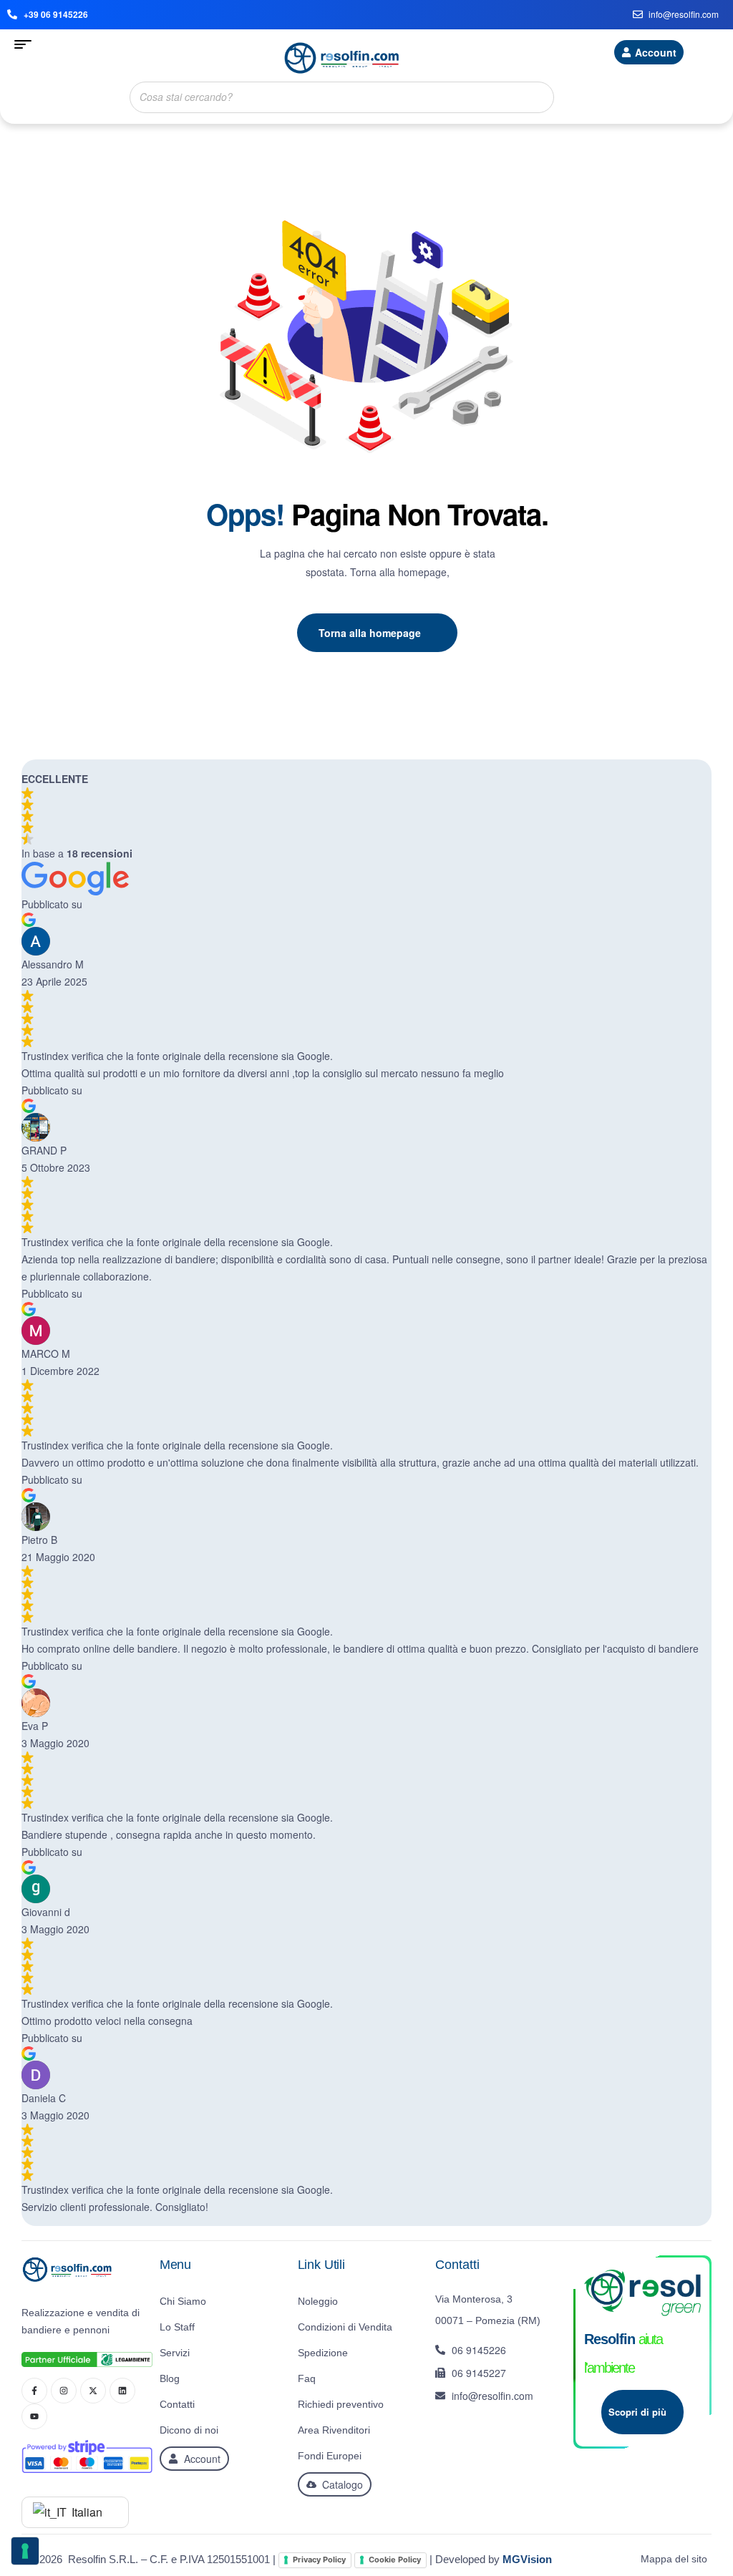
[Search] (539, 97)
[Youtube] (34, 2416)
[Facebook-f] (34, 2391)
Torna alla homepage (370, 633)
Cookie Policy (395, 2560)
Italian (86, 2512)
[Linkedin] (122, 2391)
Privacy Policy (319, 2560)
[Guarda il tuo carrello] (713, 54)
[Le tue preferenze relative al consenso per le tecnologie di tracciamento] (25, 2551)
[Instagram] (64, 2391)
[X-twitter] (93, 2391)
